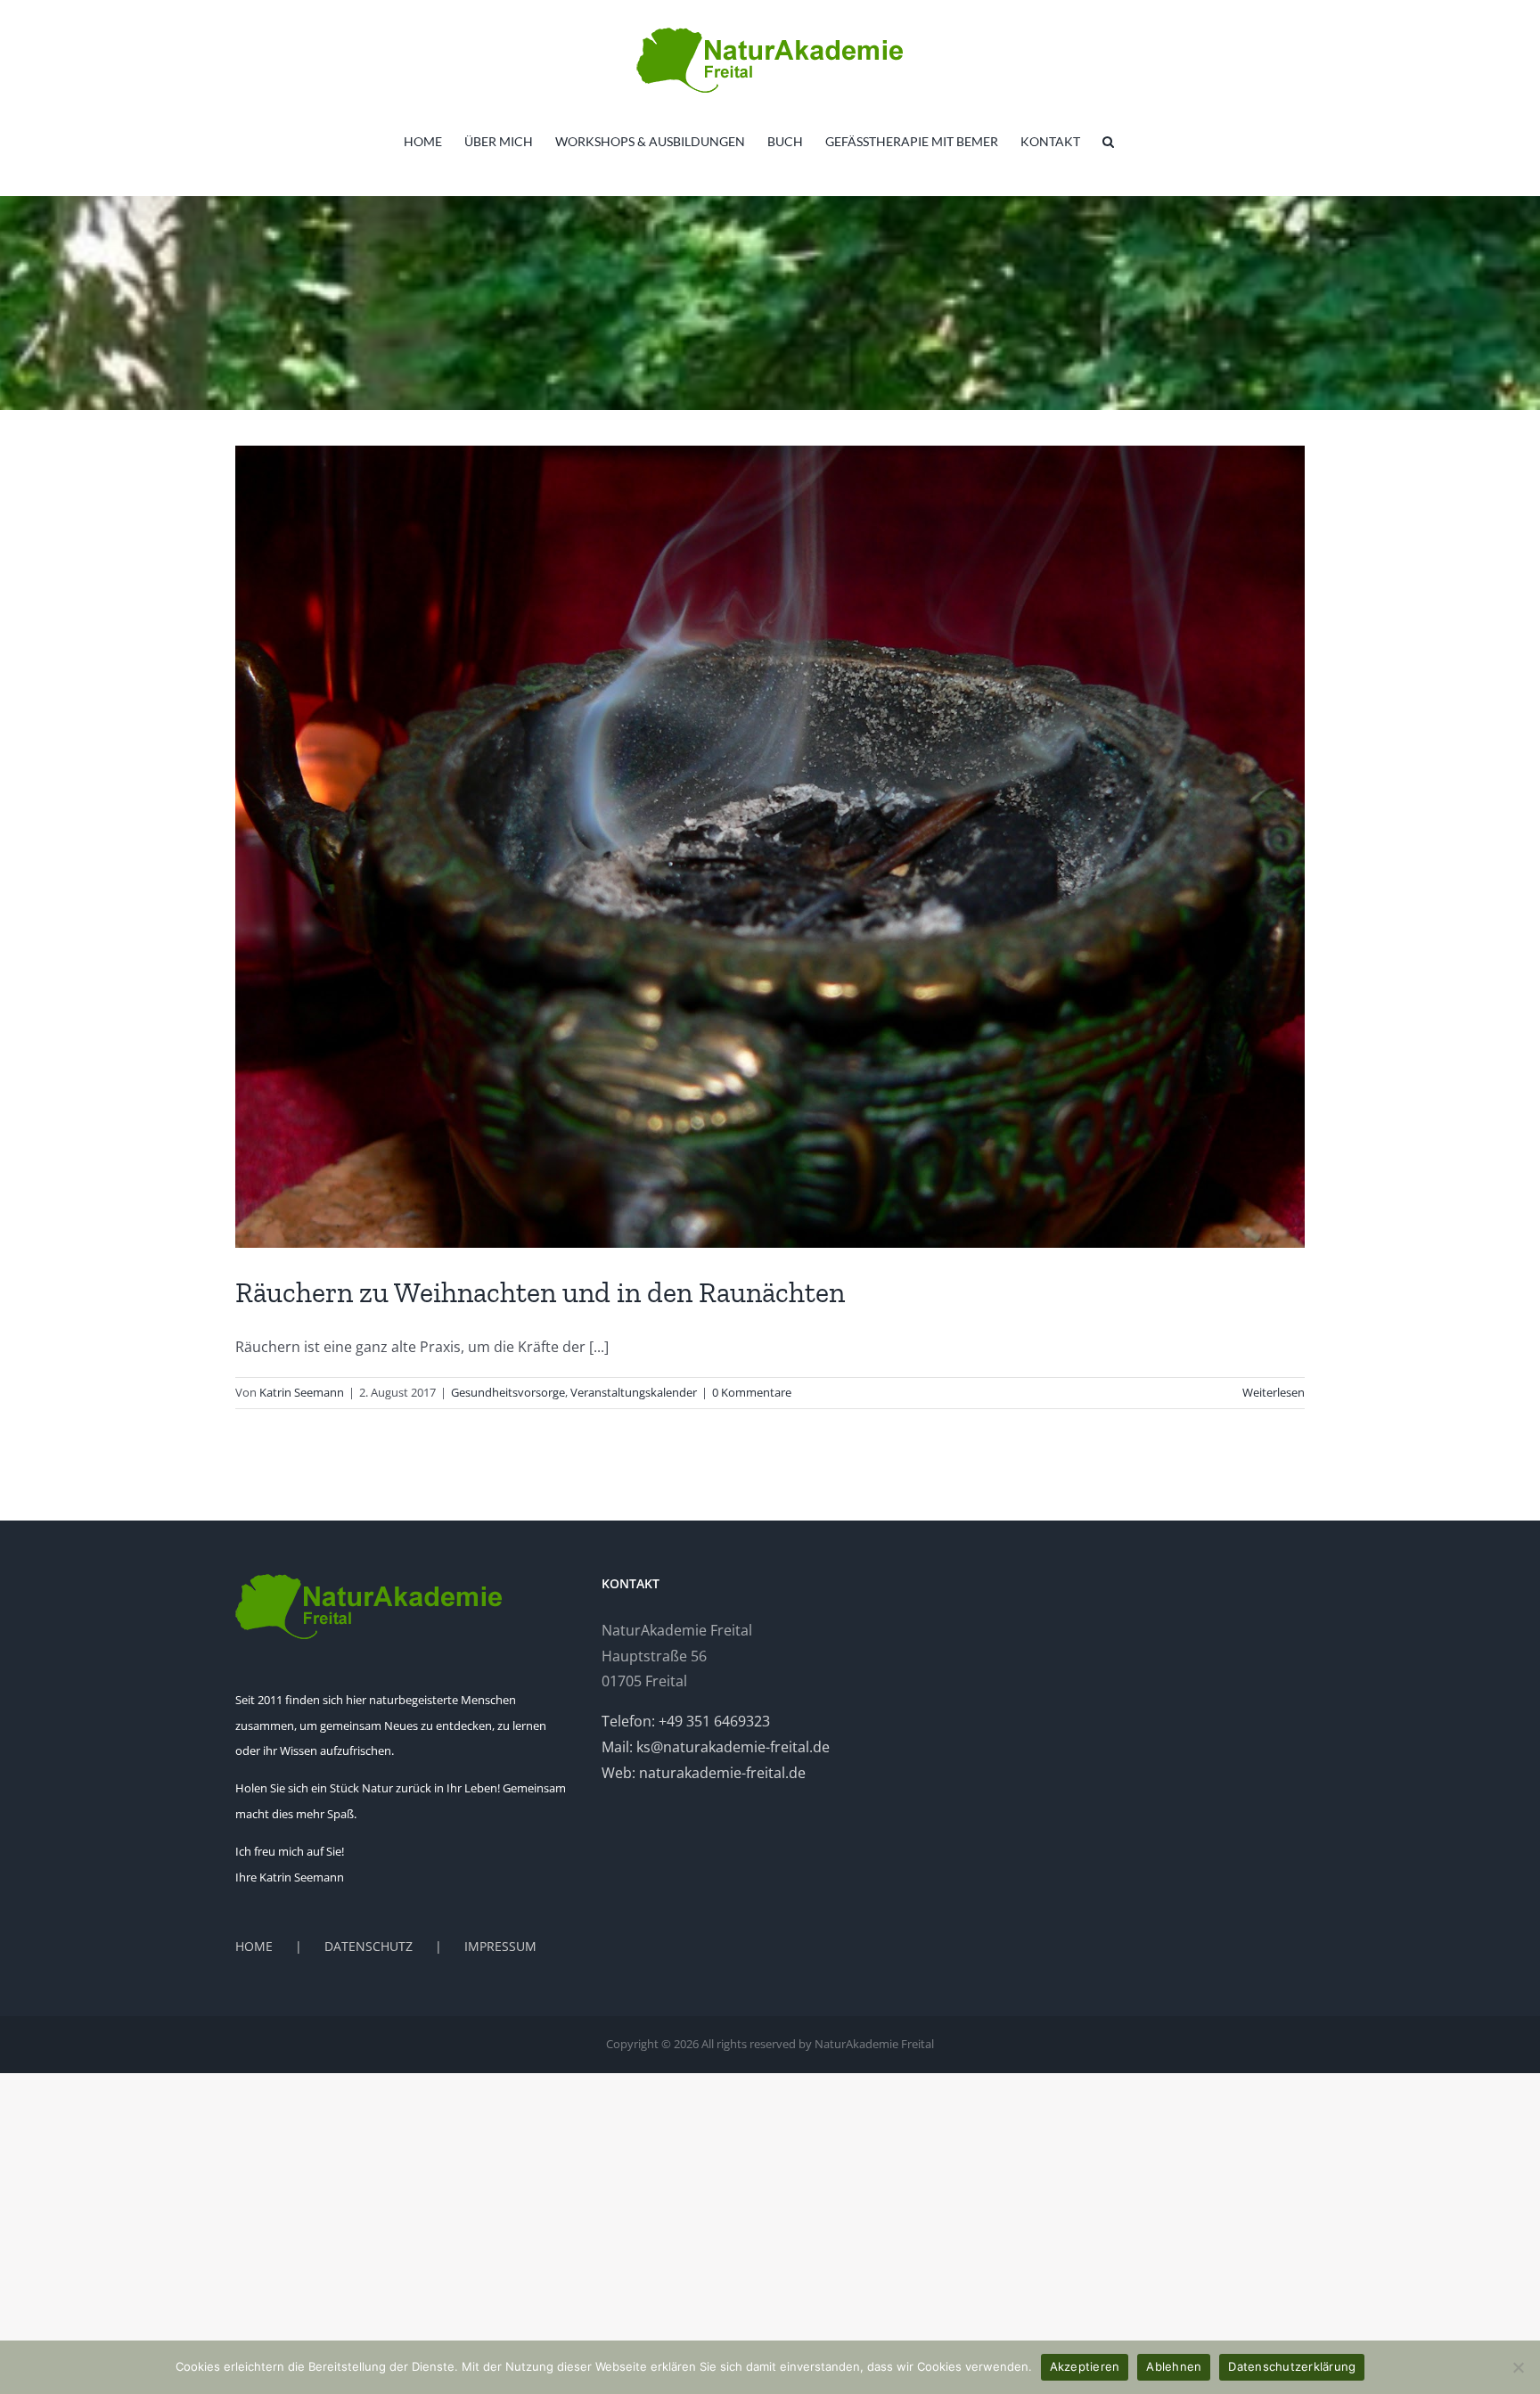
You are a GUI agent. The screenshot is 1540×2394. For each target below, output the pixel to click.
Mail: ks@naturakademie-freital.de (716, 1747)
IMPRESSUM (500, 1946)
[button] (1108, 142)
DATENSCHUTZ (369, 1946)
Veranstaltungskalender (634, 1392)
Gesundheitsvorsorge (508, 1392)
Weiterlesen (1274, 1392)
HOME (254, 1946)
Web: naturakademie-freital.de (704, 1773)
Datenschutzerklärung (1292, 2366)
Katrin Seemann (302, 1392)
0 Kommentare (752, 1392)
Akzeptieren (1085, 2366)
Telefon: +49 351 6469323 (686, 1721)
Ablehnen (1174, 2366)
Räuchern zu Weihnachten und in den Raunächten (540, 1292)
